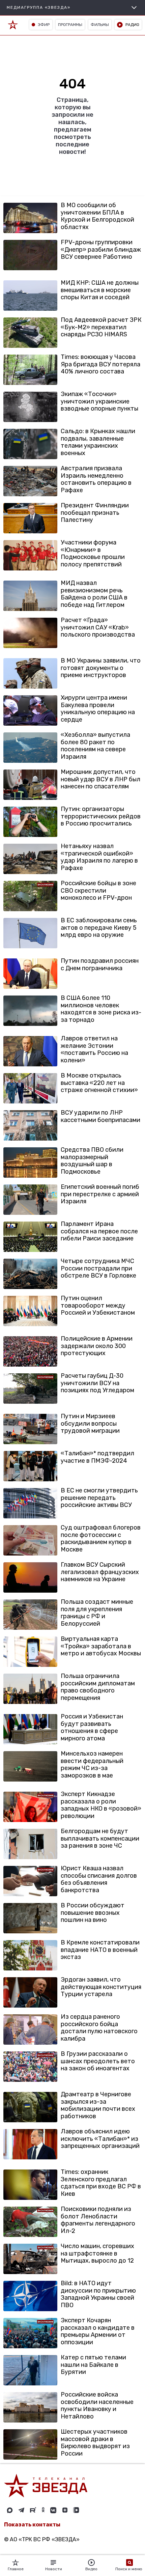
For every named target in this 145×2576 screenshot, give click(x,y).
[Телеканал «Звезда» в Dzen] (65, 2510)
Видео (91, 2569)
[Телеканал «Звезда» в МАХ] (10, 2510)
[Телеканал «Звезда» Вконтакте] (53, 2510)
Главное (16, 2569)
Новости (54, 2569)
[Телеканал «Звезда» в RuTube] (33, 2510)
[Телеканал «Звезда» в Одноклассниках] (43, 2510)
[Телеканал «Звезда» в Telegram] (21, 2510)
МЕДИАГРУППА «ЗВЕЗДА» (39, 7)
